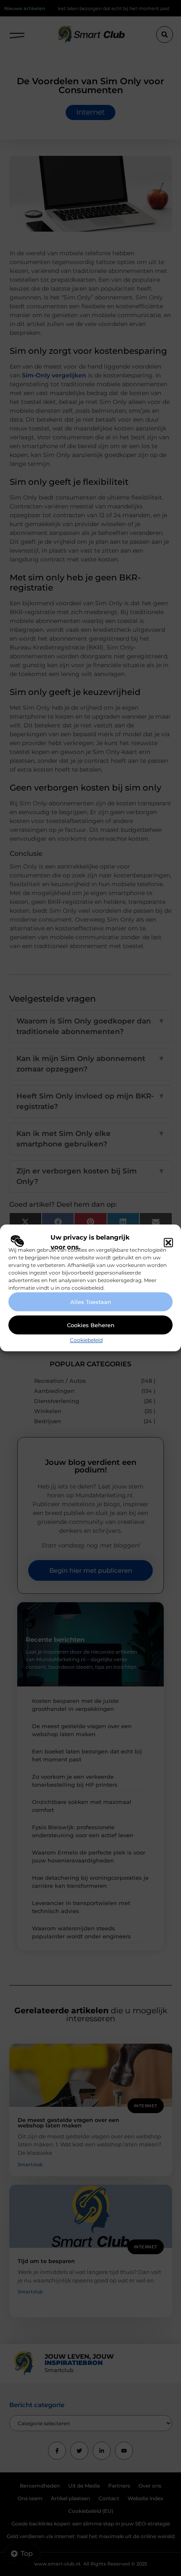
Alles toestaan (91, 1302)
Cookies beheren (91, 1325)
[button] (168, 1243)
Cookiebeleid (86, 1340)
